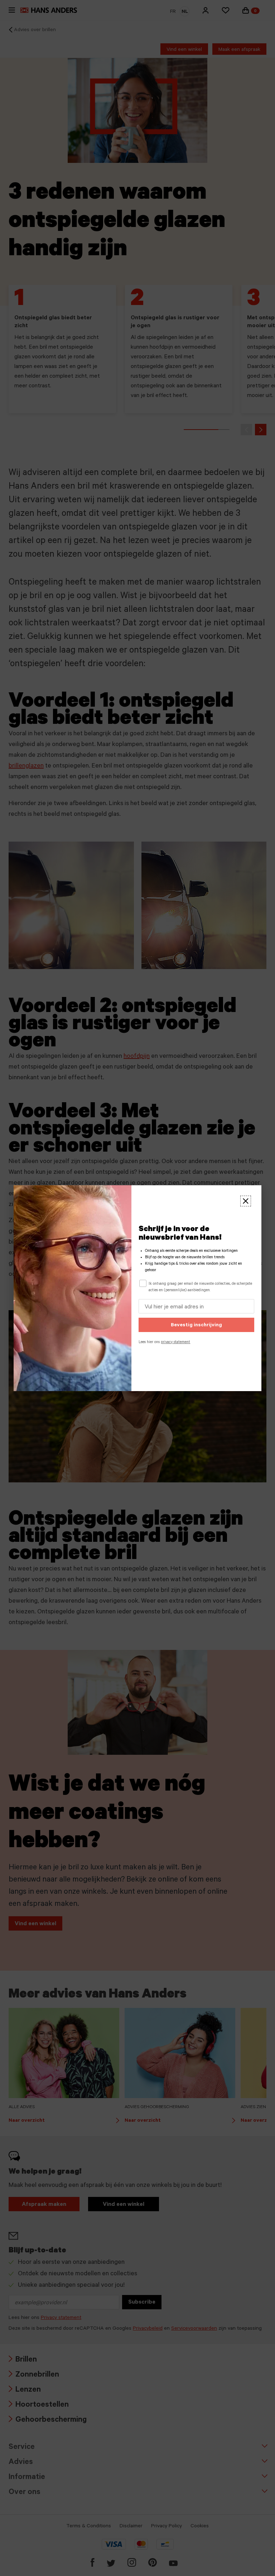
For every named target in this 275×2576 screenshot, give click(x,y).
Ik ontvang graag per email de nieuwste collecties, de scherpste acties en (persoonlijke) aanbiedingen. (200, 1287)
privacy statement (175, 1342)
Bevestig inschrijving (196, 1326)
